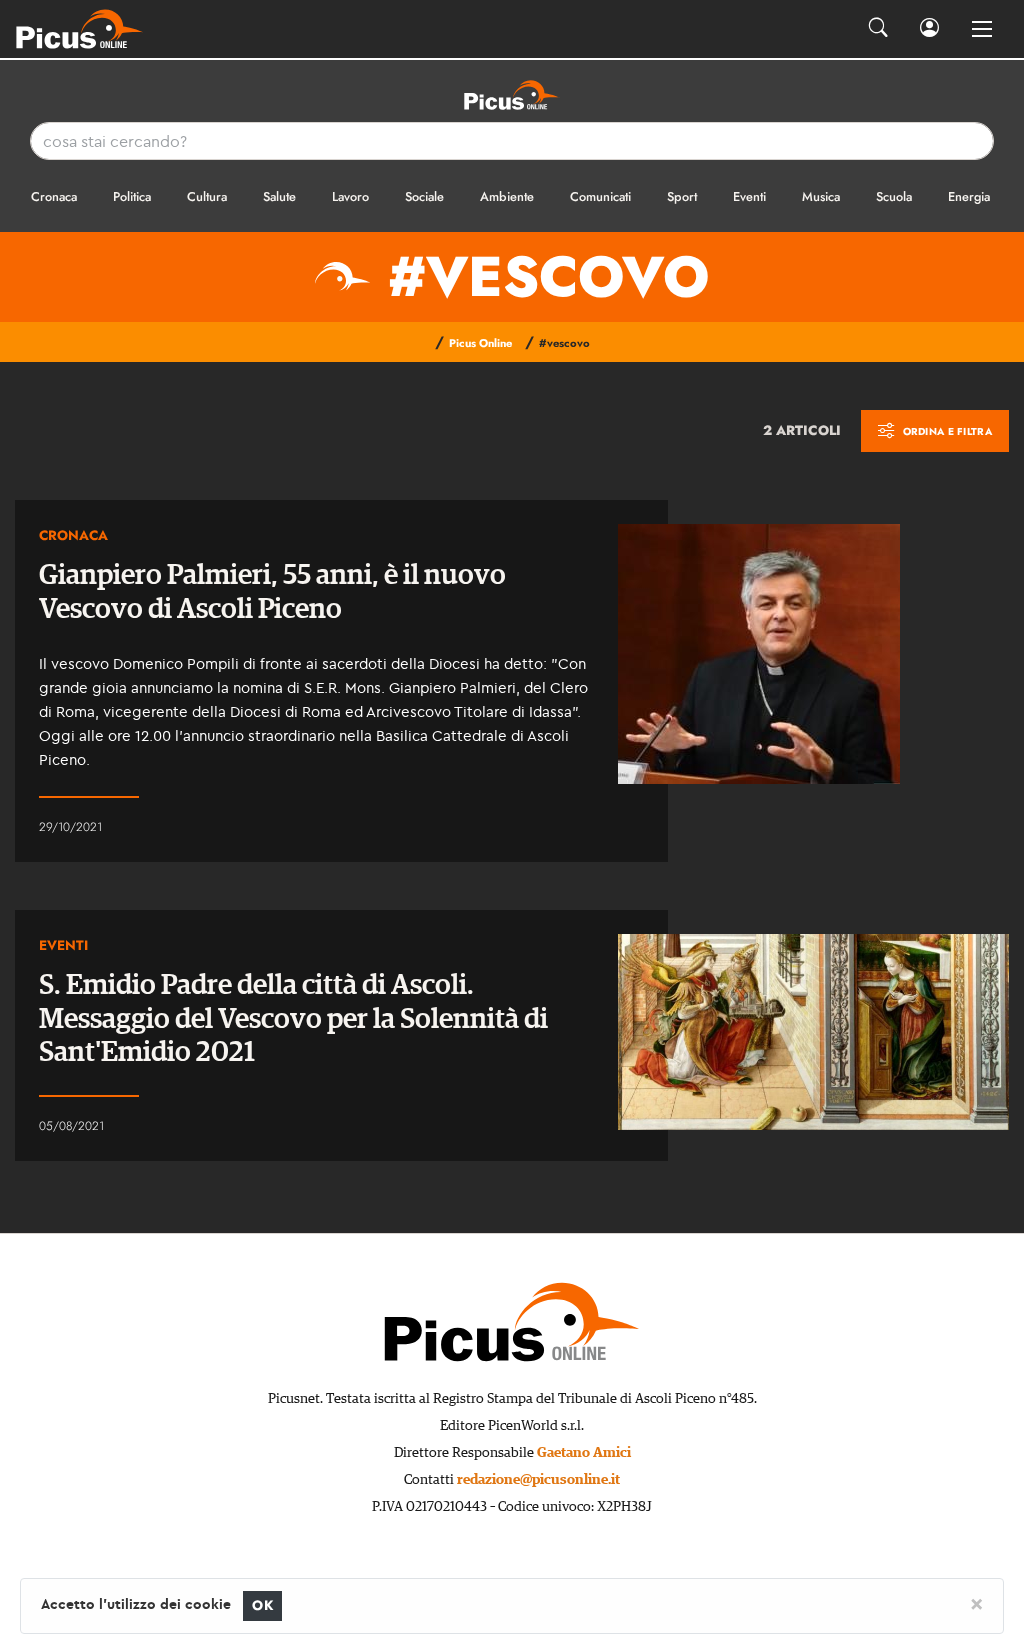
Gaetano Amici (584, 1453)
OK (262, 1605)
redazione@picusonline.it (538, 1480)
